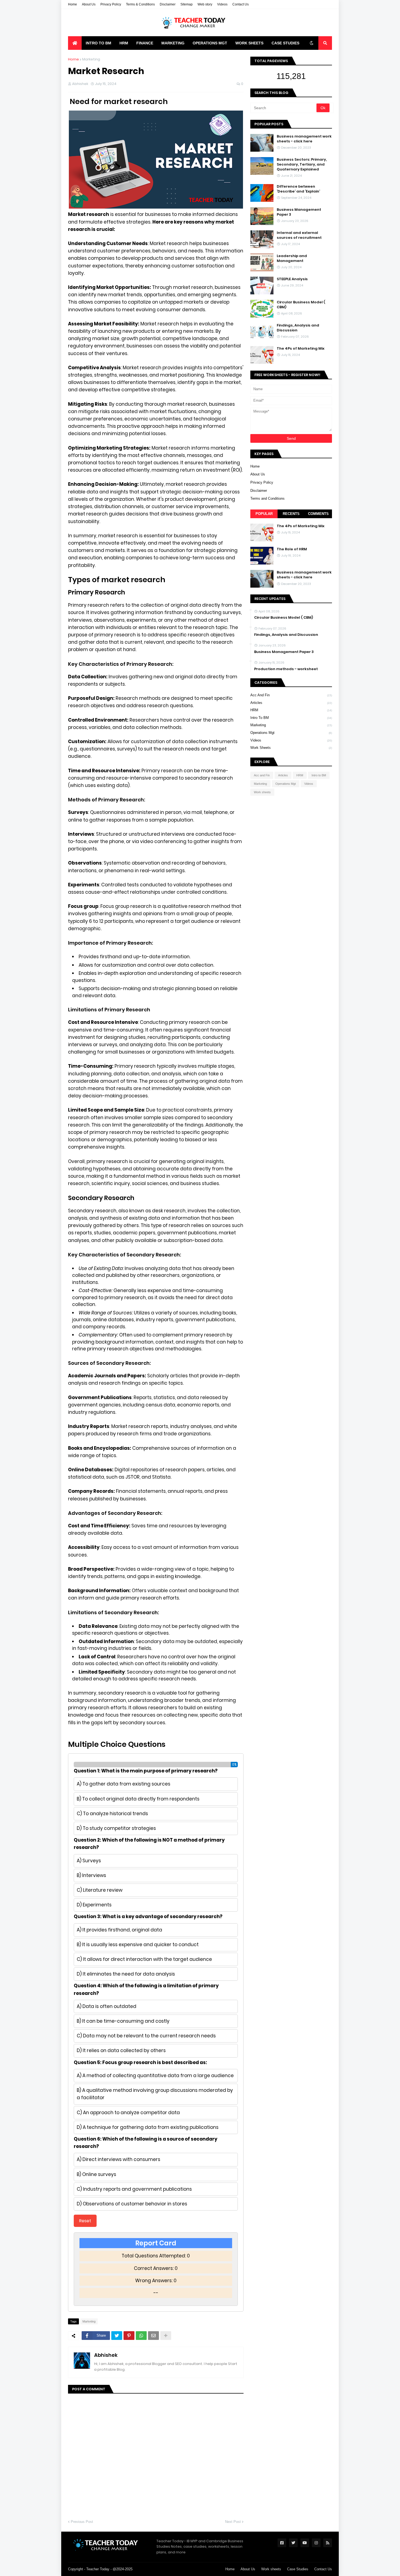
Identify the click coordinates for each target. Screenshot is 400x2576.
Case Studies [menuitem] (285, 43)
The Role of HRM (292, 549)
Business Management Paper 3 (299, 212)
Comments (318, 514)
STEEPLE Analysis (292, 279)
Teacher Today (98, 2569)
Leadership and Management (292, 258)
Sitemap (187, 4)
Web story (205, 4)
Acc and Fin (291, 695)
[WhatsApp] (141, 2336)
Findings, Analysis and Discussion (298, 328)
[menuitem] (75, 43)
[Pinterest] (129, 2336)
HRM (291, 710)
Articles (291, 703)
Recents (291, 514)
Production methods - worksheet (286, 669)
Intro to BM (291, 718)
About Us (89, 4)
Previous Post (82, 2522)
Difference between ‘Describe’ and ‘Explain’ (298, 189)
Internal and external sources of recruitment (299, 235)
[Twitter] (117, 2336)
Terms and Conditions (267, 498)
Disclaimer (168, 4)
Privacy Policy (111, 4)
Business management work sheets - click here (304, 139)
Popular (264, 514)
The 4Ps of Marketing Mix (301, 349)
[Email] (153, 2336)
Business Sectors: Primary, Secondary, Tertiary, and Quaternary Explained (302, 164)
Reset (85, 2221)
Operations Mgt (291, 733)
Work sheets (291, 748)
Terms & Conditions (140, 4)
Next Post (233, 2522)
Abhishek (106, 2355)
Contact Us (241, 4)
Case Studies (298, 2569)
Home (73, 4)
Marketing (91, 59)
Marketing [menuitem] (173, 43)
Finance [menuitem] (145, 43)
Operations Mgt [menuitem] (210, 43)
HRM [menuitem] (124, 43)
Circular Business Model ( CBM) (301, 305)
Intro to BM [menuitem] (99, 43)
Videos (222, 4)
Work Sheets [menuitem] (249, 43)
